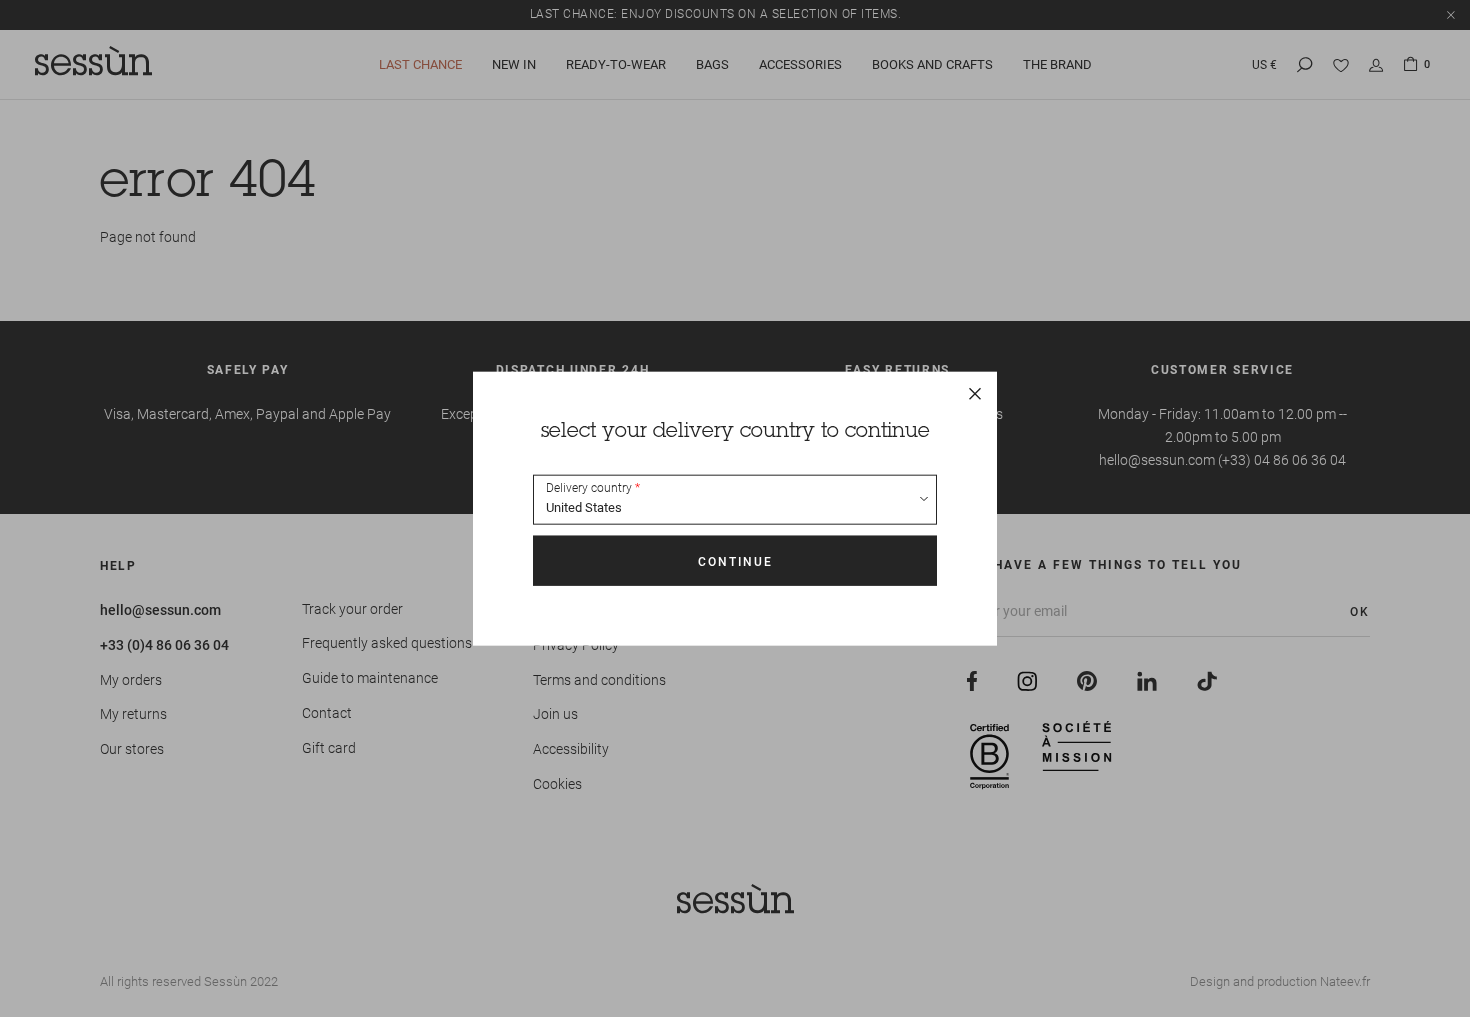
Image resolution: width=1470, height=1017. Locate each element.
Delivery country (589, 488)
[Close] (975, 393)
